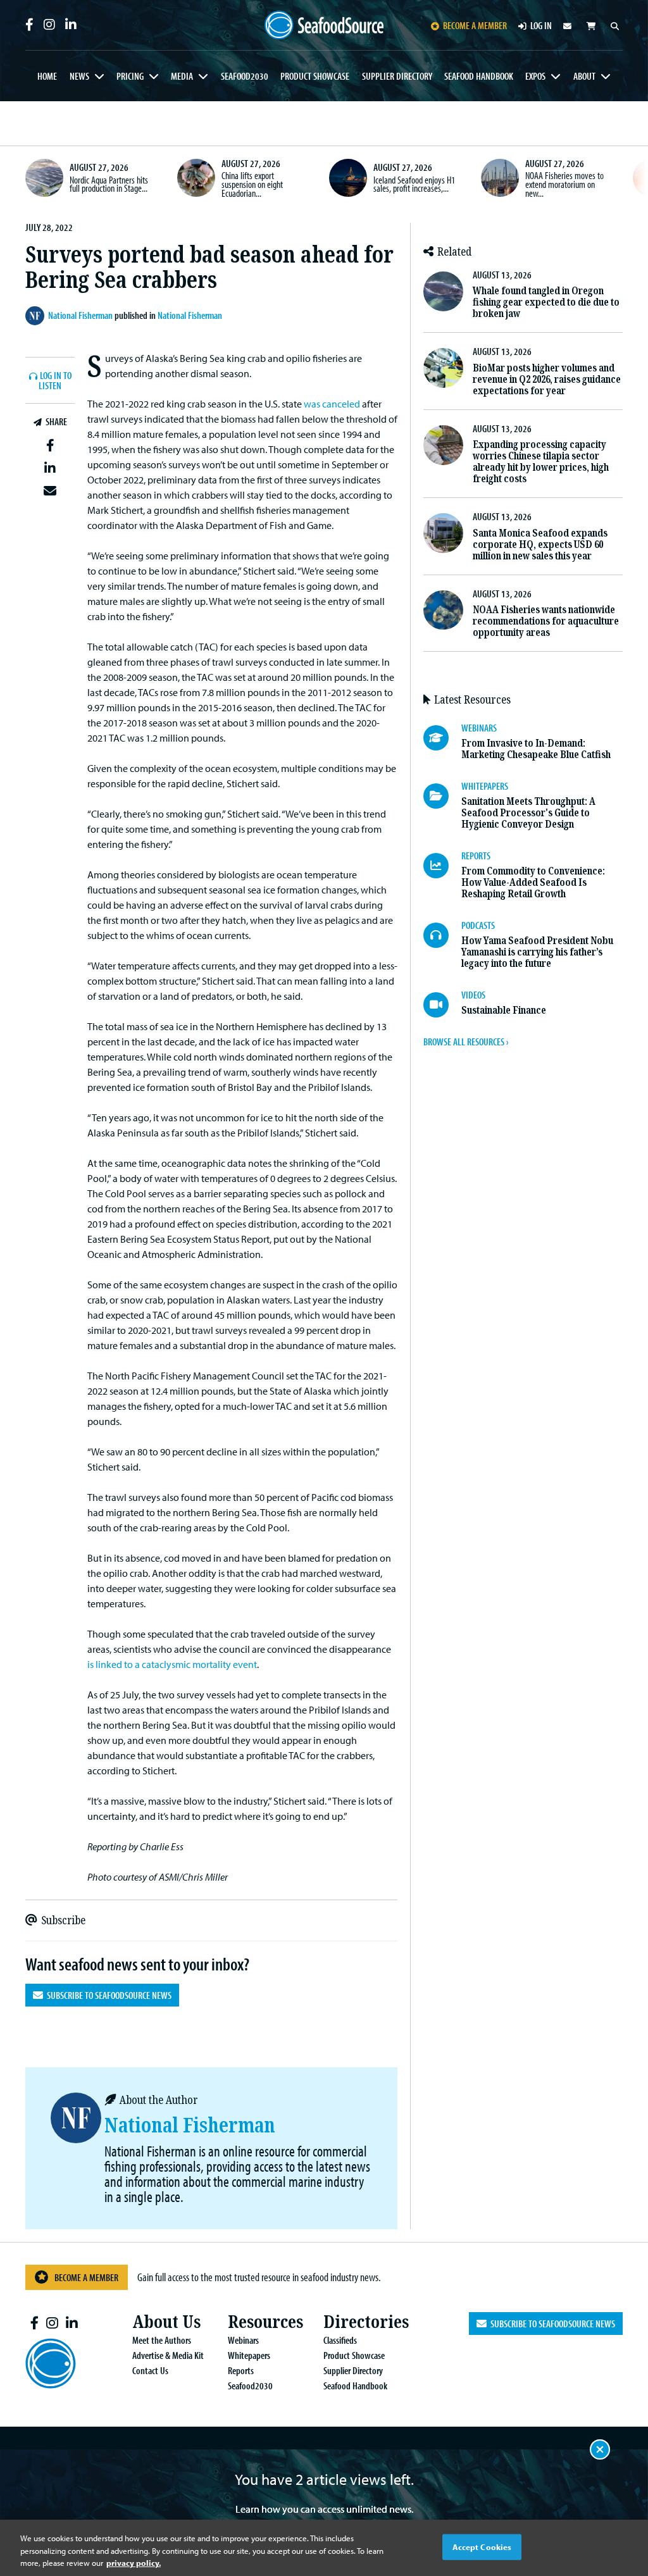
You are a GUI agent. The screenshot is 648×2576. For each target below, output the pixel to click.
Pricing (130, 76)
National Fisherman (190, 315)
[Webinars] (442, 738)
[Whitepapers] (442, 796)
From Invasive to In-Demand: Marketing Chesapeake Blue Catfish (536, 749)
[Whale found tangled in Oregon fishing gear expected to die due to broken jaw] (443, 291)
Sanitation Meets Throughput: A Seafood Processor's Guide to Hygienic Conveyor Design (528, 813)
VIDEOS (473, 995)
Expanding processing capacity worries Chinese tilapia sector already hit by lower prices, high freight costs (541, 462)
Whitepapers (249, 2355)
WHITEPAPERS (485, 786)
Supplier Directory (397, 76)
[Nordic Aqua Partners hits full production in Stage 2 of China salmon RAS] (44, 178)
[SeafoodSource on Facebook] (29, 25)
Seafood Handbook (479, 76)
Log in (541, 25)
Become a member (475, 25)
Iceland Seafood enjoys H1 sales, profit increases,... (414, 184)
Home (47, 76)
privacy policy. (134, 2563)
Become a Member (86, 2277)
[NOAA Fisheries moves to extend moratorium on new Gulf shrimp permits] (500, 178)
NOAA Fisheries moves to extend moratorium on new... (564, 184)
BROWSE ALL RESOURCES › (466, 1042)
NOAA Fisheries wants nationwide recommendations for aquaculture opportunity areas (546, 621)
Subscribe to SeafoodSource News (107, 1995)
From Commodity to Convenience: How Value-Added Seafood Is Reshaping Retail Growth (533, 882)
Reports (241, 2370)
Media (182, 76)
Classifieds (340, 2340)
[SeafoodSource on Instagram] (49, 25)
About (584, 76)
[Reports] (442, 866)
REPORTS (476, 856)
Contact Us (150, 2370)
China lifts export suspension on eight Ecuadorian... (252, 184)
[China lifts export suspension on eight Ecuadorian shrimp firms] (196, 178)
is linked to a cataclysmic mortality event (172, 1664)
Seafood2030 (245, 76)
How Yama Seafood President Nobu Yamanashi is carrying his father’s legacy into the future (537, 952)
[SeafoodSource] (324, 25)
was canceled (332, 404)
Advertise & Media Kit (168, 2355)
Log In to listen (55, 381)
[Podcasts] (442, 935)
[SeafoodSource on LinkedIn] (71, 25)
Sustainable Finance (504, 1010)
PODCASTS (478, 925)
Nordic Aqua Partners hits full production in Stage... (109, 184)
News (79, 76)
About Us (166, 2322)
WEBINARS (479, 728)
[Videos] (442, 1005)
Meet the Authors (162, 2340)
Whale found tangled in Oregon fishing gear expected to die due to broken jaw (546, 302)
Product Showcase (315, 76)
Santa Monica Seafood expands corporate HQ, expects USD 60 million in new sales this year (540, 544)
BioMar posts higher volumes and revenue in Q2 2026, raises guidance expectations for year (547, 379)
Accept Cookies (482, 2546)
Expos (535, 76)
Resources (265, 2322)
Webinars (243, 2340)
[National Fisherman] (37, 316)
